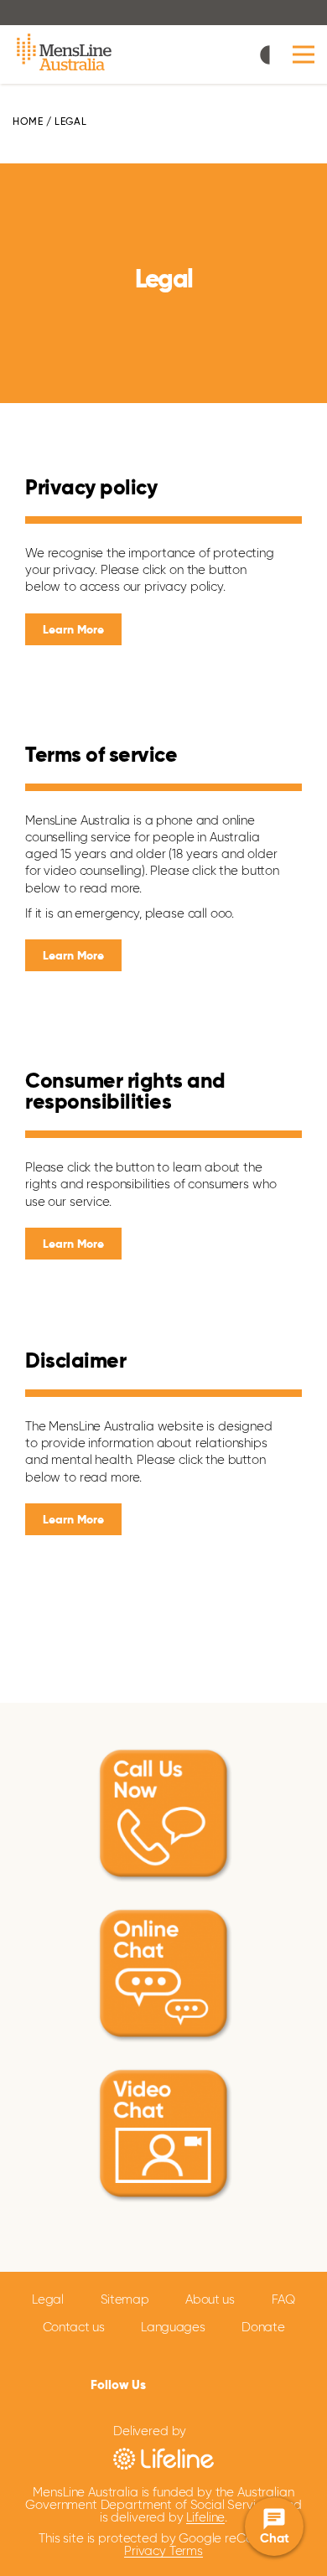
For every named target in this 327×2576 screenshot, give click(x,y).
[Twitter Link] (187, 2382)
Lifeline (205, 2518)
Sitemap (125, 2300)
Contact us (74, 2328)
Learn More (73, 630)
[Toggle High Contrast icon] (270, 57)
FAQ (283, 2300)
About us (210, 2300)
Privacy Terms (163, 2551)
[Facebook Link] (162, 2382)
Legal (48, 2300)
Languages (173, 2328)
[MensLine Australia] (65, 54)
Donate (263, 2328)
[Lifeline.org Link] (163, 2457)
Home (28, 122)
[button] (304, 55)
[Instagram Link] (215, 2383)
